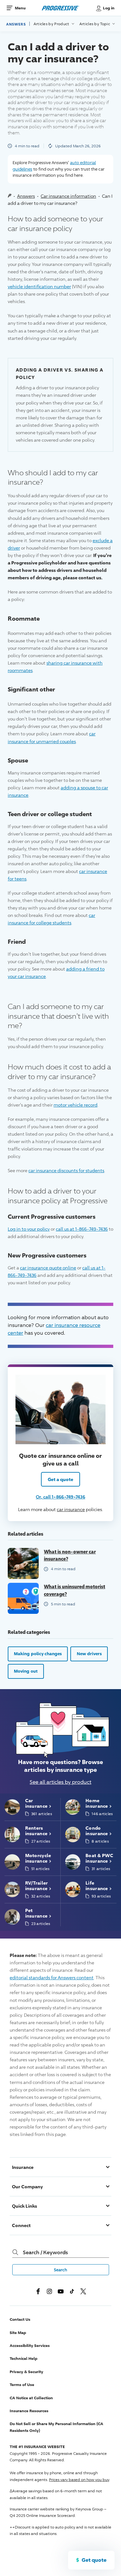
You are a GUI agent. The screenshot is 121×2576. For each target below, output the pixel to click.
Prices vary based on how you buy (79, 2480)
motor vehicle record (76, 1105)
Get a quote (60, 1479)
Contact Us (20, 2319)
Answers (16, 24)
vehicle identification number (39, 286)
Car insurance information (68, 196)
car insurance (71, 1509)
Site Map (18, 2333)
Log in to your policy (29, 1229)
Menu (20, 8)
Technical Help (24, 2358)
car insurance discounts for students (66, 1170)
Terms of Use (22, 2385)
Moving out (26, 1671)
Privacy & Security (26, 2372)
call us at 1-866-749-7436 (82, 1229)
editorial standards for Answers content (52, 1977)
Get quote (94, 2560)
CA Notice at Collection (31, 2398)
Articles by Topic (95, 24)
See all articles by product (60, 1782)
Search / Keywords (45, 2252)
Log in (109, 8)
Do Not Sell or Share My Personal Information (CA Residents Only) (56, 2427)
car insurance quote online (48, 1268)
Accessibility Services (30, 2345)
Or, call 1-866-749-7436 (60, 1497)
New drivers (89, 1654)
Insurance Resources (29, 2411)
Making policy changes (38, 1654)
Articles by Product (52, 24)
